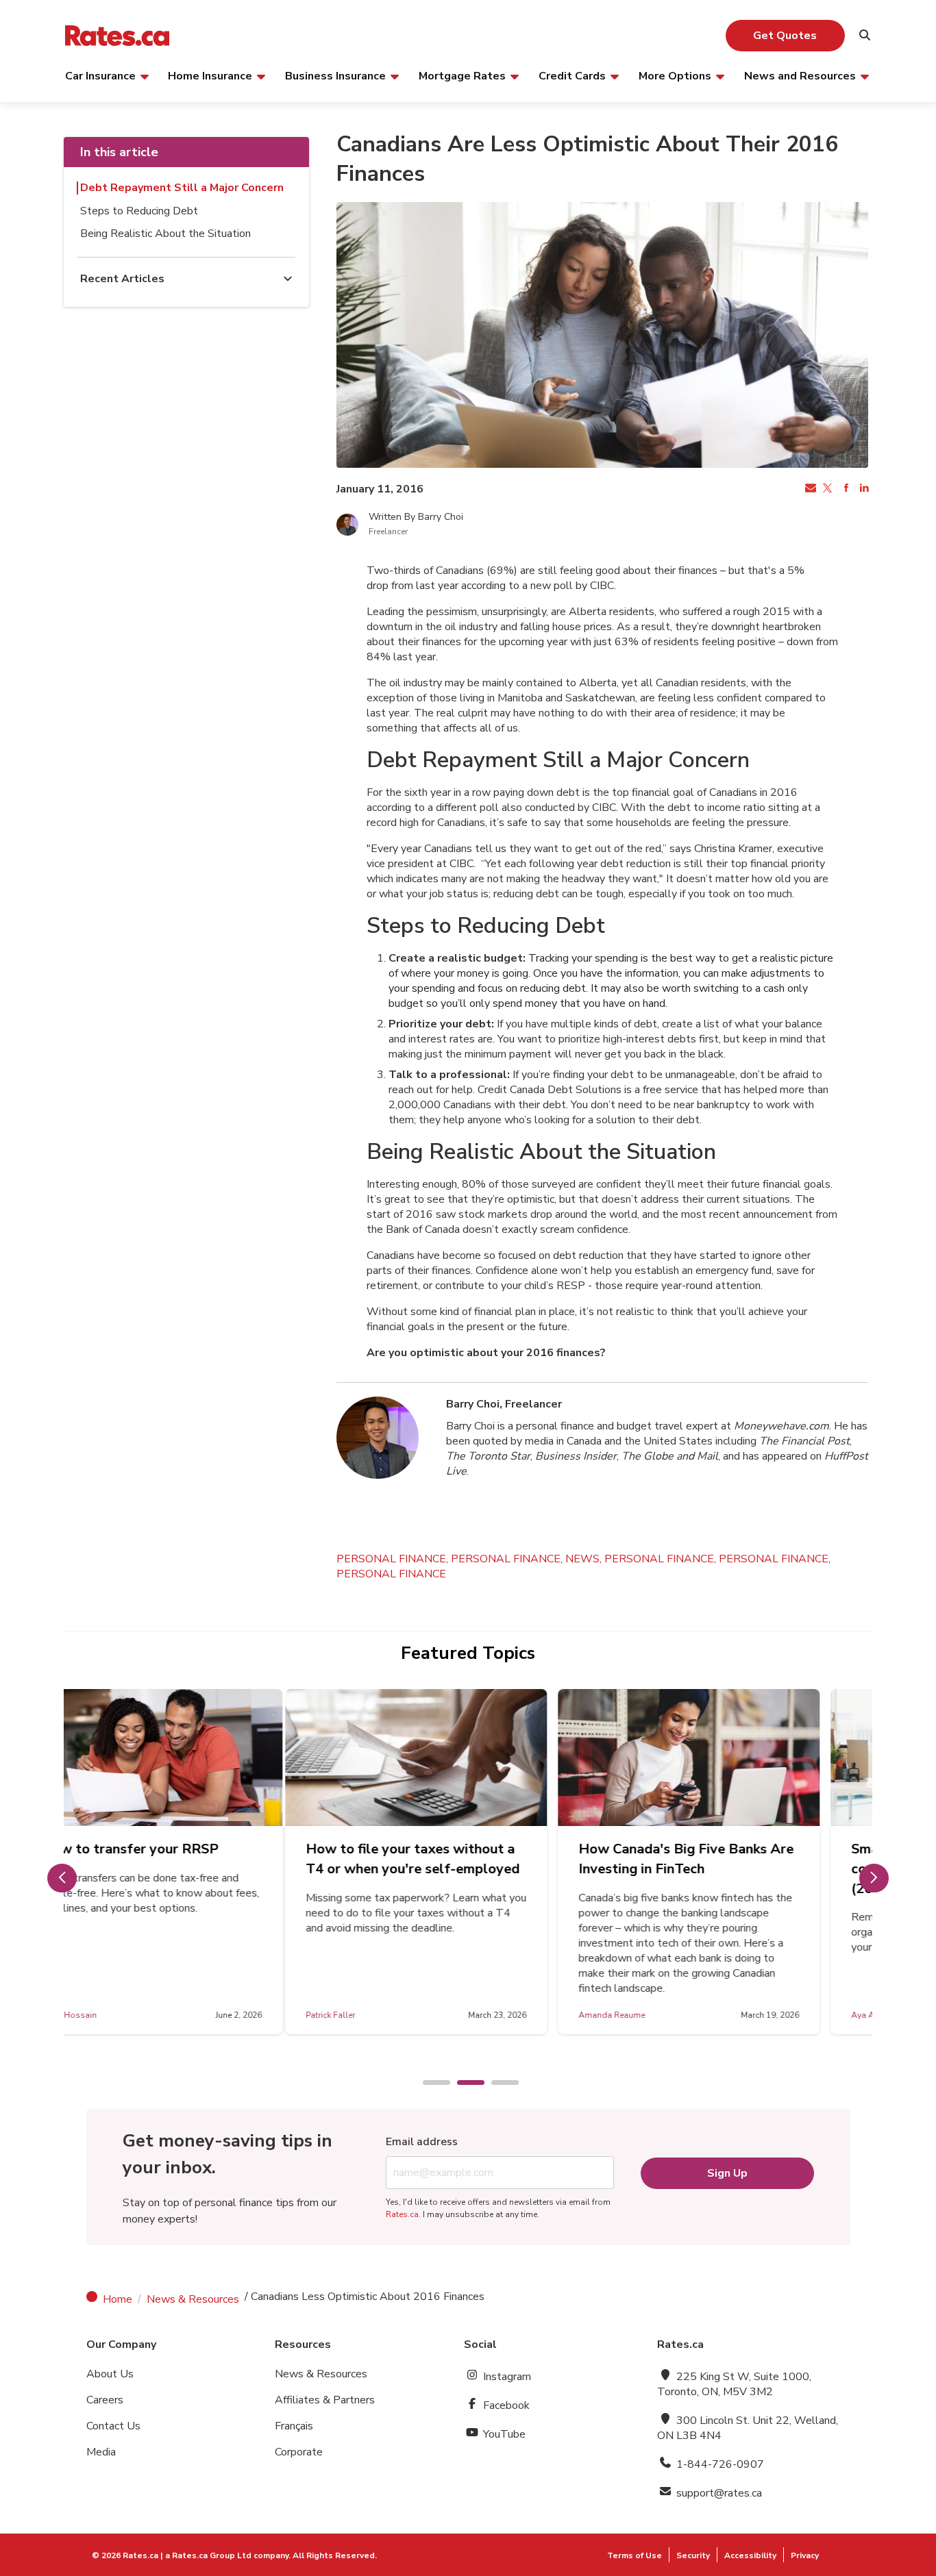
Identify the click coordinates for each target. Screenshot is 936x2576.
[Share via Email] (809, 489)
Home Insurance (210, 75)
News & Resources (193, 2299)
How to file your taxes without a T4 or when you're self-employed (192, 1859)
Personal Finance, (394, 1559)
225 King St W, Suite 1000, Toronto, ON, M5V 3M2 (734, 2384)
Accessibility (750, 2555)
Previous (62, 1878)
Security (693, 2555)
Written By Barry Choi (416, 517)
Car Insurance (100, 75)
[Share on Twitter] (827, 489)
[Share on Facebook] (845, 489)
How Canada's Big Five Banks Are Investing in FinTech (465, 1859)
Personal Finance (391, 1574)
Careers (105, 2400)
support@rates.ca (718, 2493)
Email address (422, 2142)
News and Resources (800, 75)
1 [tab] (430, 2084)
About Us (110, 2374)
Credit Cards (572, 75)
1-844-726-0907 (719, 2464)
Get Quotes (785, 36)
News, (585, 1559)
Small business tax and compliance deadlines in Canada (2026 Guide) (732, 1869)
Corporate (299, 2452)
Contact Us (113, 2426)
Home (118, 2299)
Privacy (805, 2555)
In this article (119, 152)
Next (874, 1878)
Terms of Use (635, 2555)
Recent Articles (122, 279)
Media (101, 2452)
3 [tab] (498, 2084)
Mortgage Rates (462, 75)
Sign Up (727, 2173)
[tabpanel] (195, 1862)
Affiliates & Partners (325, 2400)
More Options (675, 75)
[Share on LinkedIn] (863, 489)
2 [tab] (464, 2084)
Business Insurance (335, 75)
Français (294, 2426)
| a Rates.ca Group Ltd (206, 2555)
